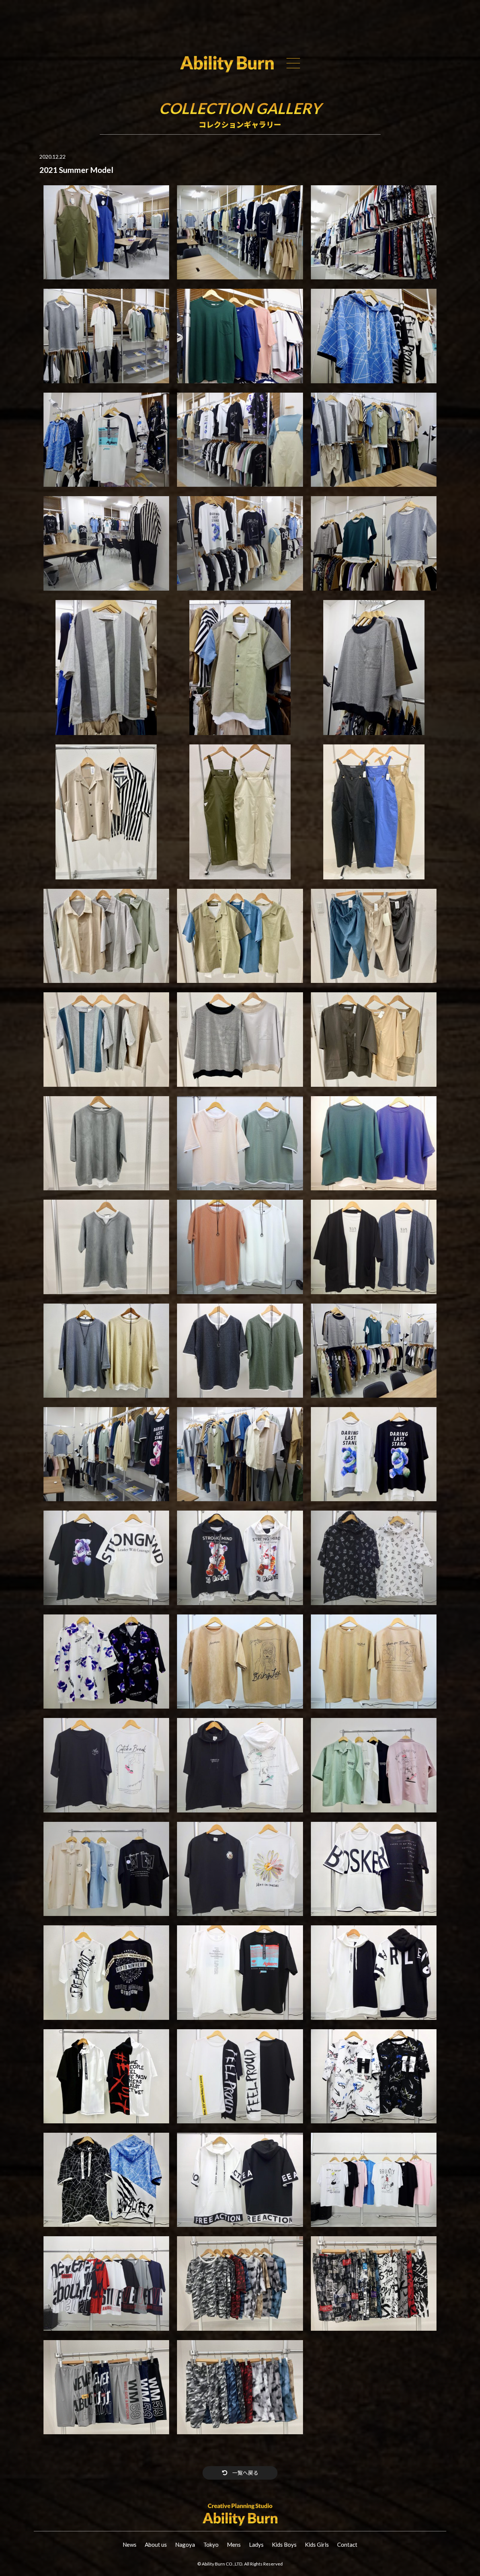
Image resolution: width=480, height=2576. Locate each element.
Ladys (256, 2544)
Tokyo (211, 2544)
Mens (234, 2544)
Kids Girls (317, 2544)
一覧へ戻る (245, 2473)
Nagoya (185, 2544)
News (130, 2544)
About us (156, 2544)
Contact (347, 2544)
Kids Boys (284, 2544)
